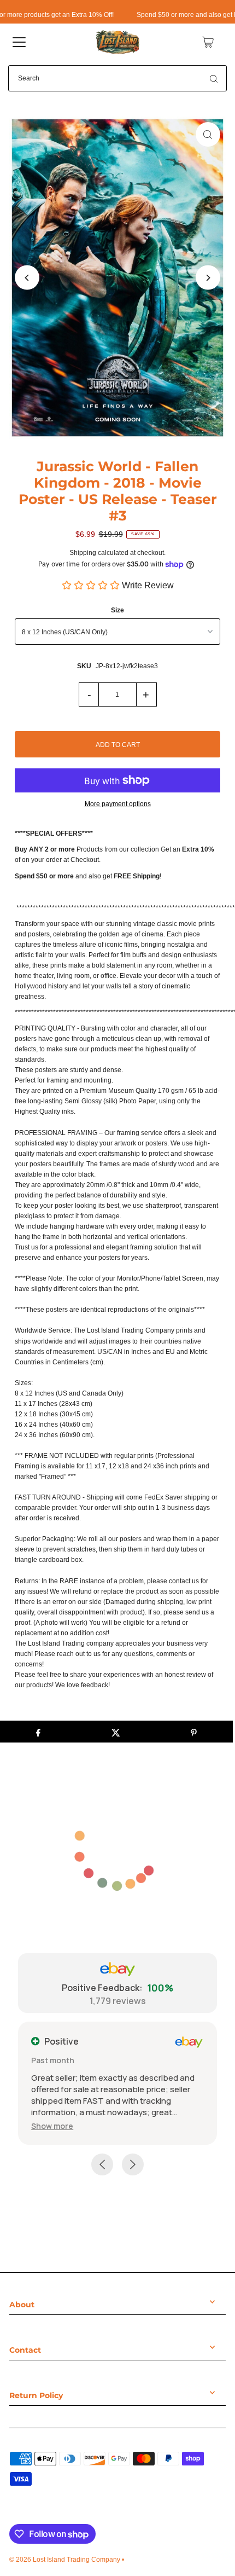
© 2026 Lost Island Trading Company (65, 2560)
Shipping (83, 553)
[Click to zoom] (208, 134)
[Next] (208, 278)
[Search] (214, 78)
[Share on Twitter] (116, 1732)
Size (117, 610)
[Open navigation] (19, 42)
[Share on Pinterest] (194, 1732)
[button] (52, 2126)
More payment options (118, 804)
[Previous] (27, 278)
